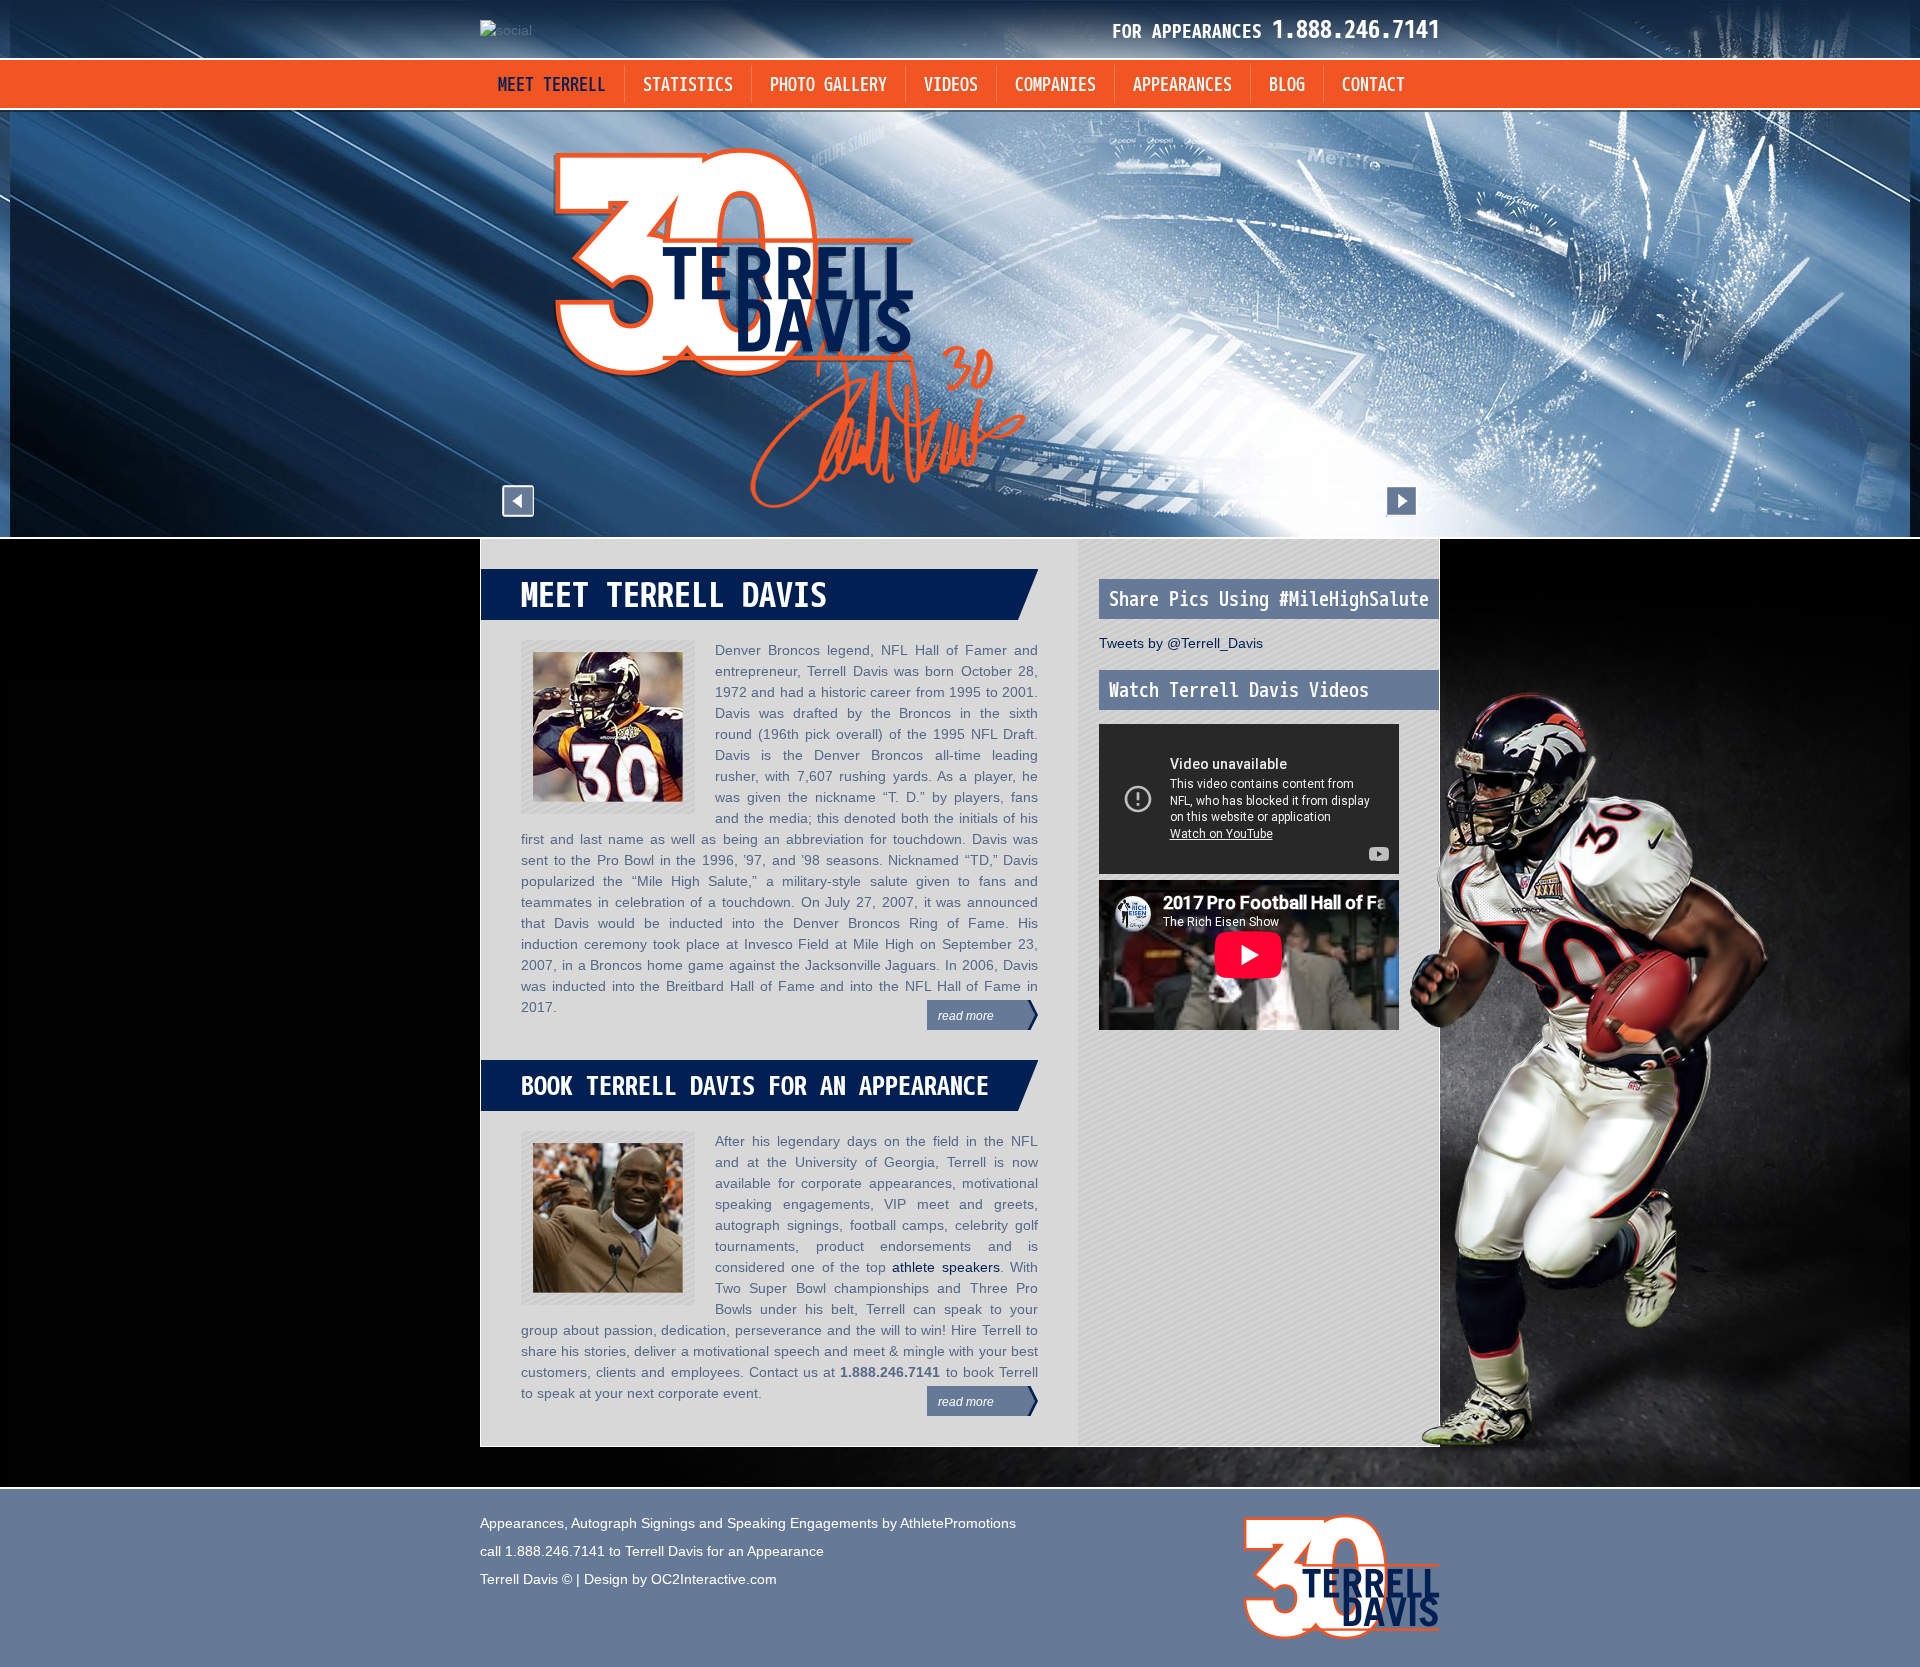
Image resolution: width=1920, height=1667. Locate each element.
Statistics (688, 86)
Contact (1373, 86)
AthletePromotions (958, 1523)
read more (966, 1016)
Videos (951, 86)
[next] (1402, 501)
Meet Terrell (552, 86)
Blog (1287, 86)
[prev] (518, 501)
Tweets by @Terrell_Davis (1181, 643)
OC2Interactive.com (714, 1579)
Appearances (1182, 86)
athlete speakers (945, 1267)
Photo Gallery (828, 86)
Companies (1055, 86)
